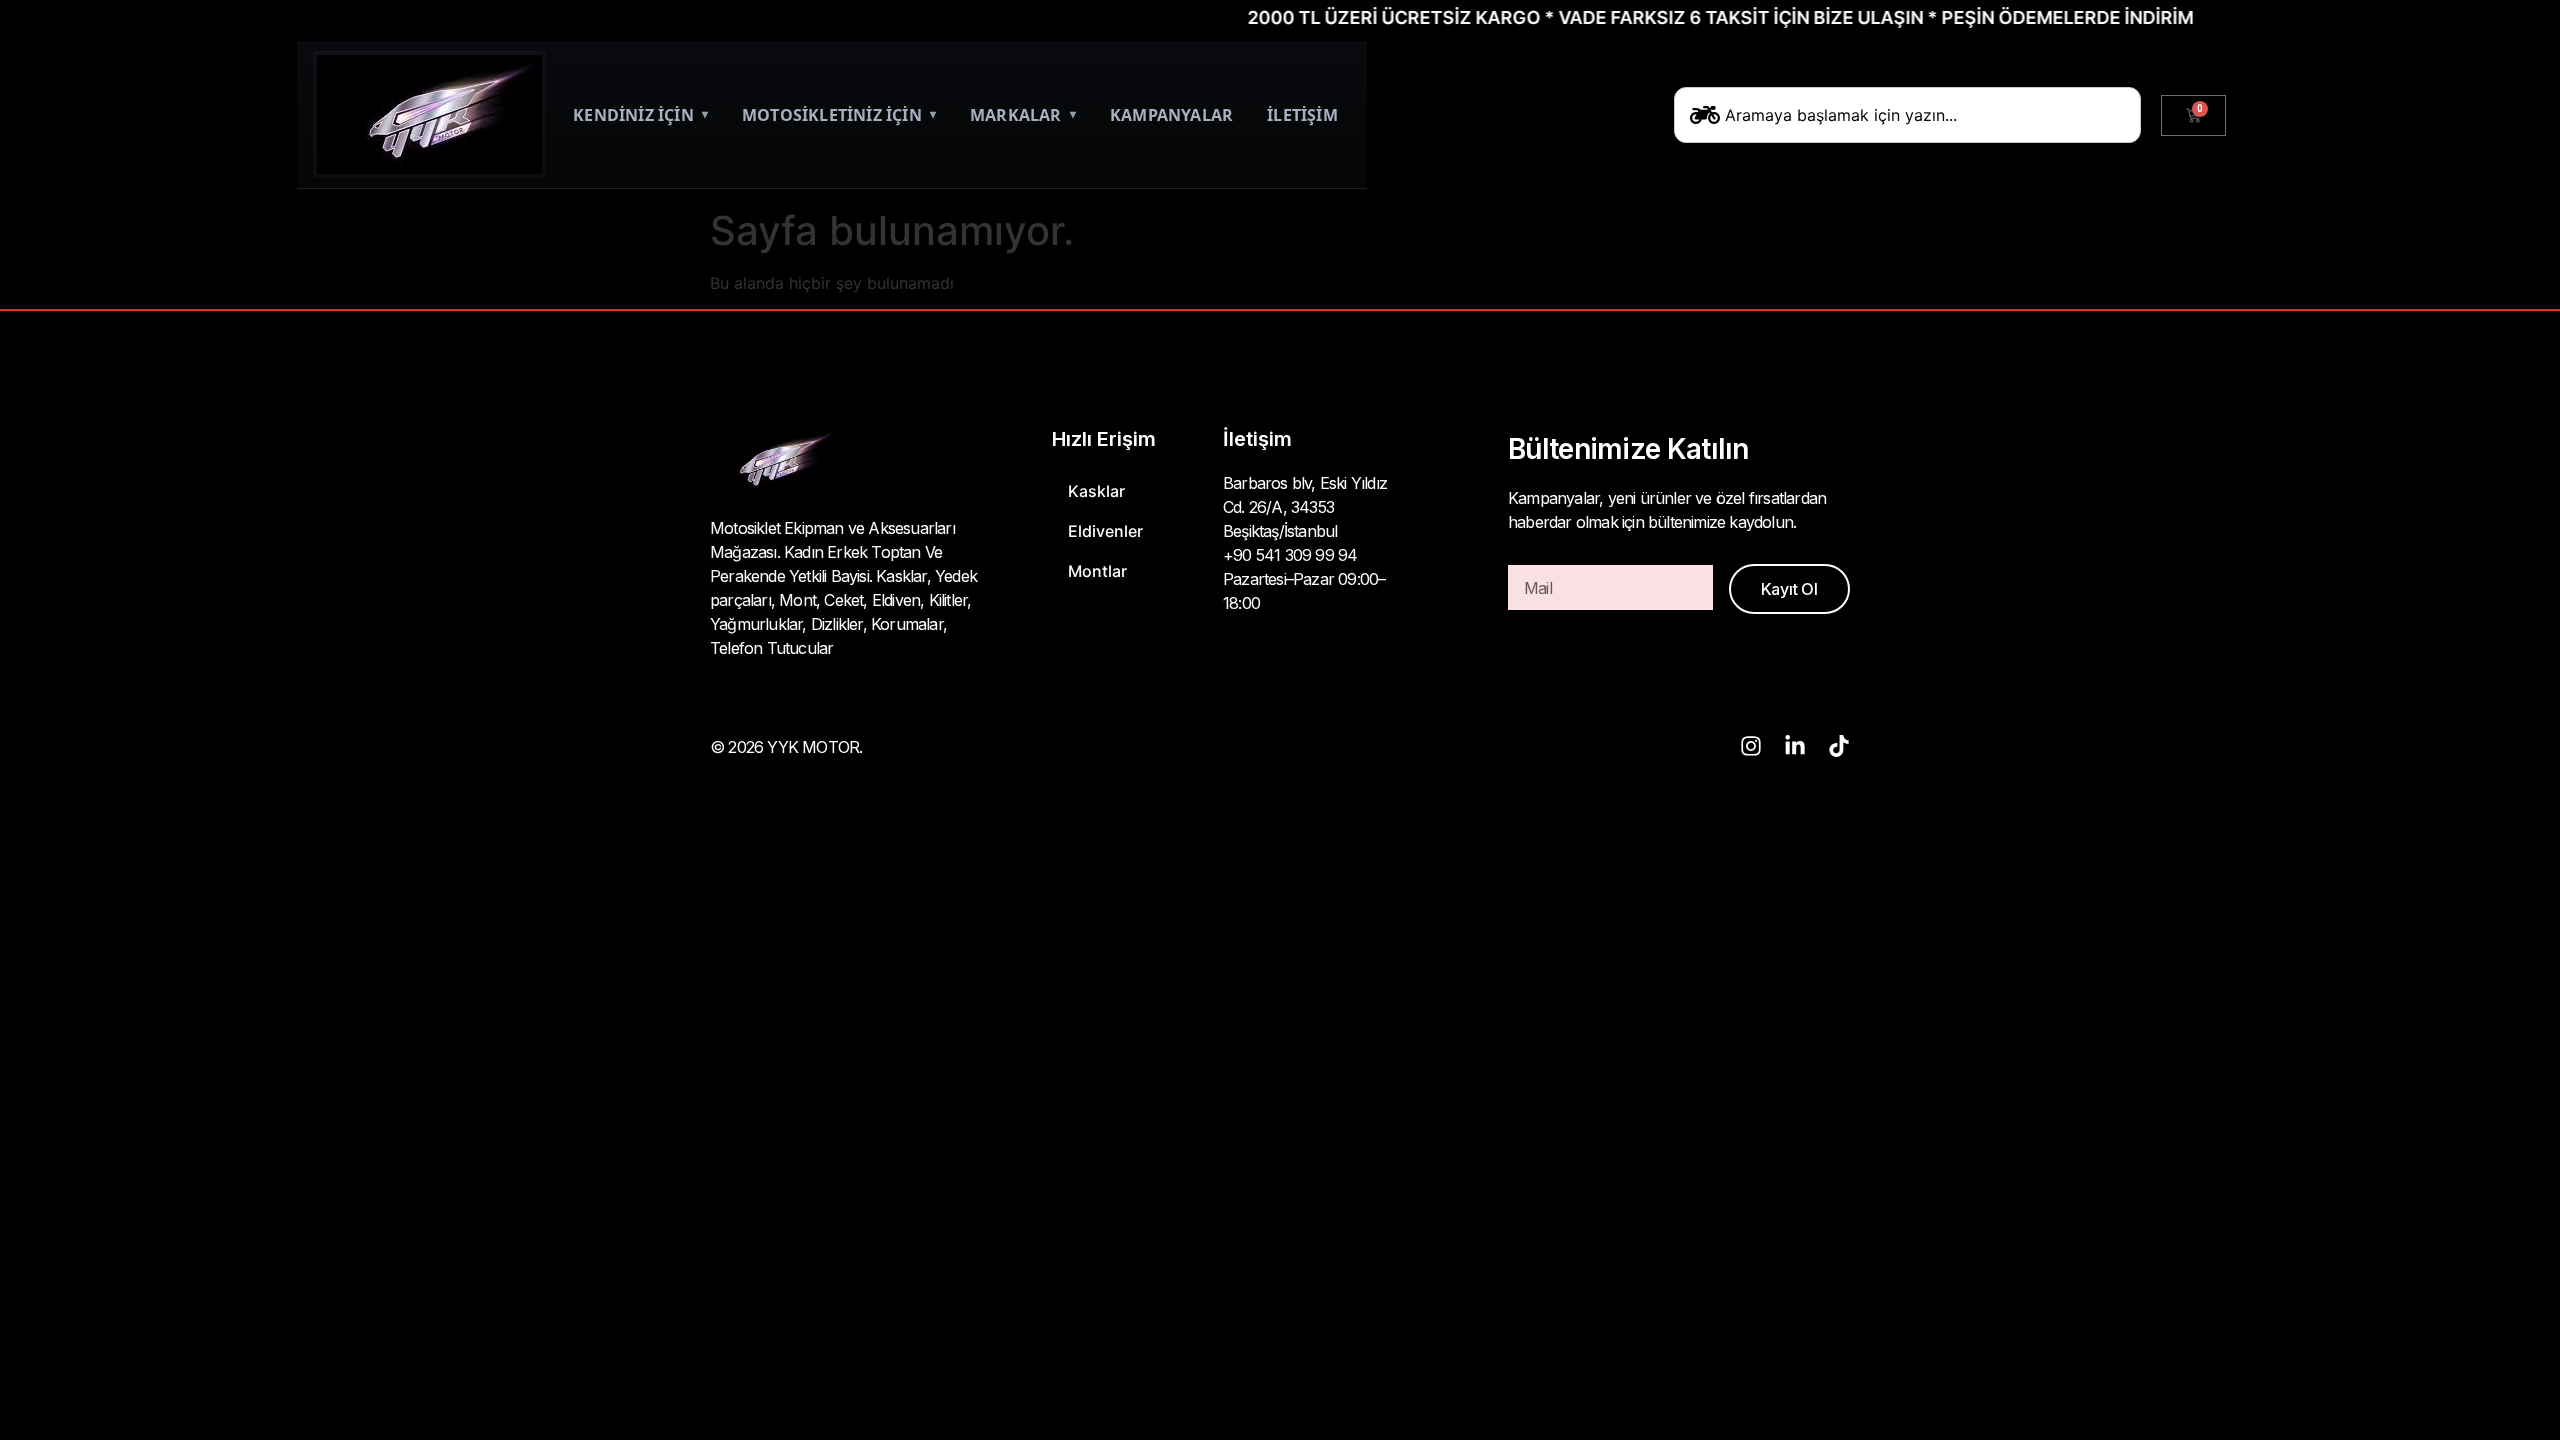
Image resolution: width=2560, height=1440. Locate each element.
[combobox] (1907, 115)
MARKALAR (1023, 115)
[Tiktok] (1839, 746)
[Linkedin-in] (1795, 746)
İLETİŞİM (1302, 115)
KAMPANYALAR (1171, 115)
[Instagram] (1751, 746)
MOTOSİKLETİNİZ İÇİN (839, 115)
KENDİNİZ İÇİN (640, 115)
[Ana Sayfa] (429, 114)
